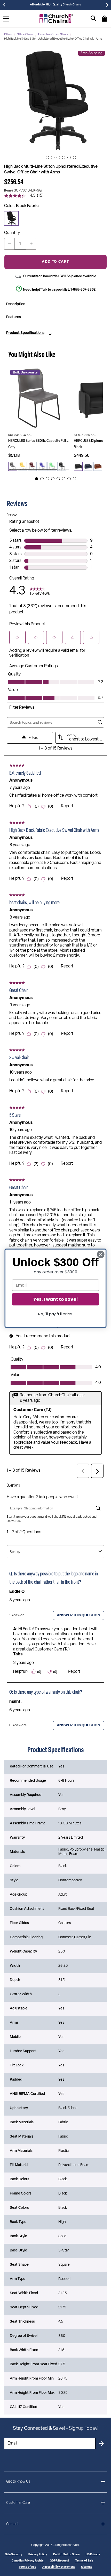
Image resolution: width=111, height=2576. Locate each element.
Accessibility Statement (59, 2567)
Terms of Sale (84, 2561)
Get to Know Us (18, 2482)
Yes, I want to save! (55, 1299)
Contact (12, 2524)
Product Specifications (25, 333)
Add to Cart (55, 262)
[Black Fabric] (11, 218)
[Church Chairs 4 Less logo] (56, 19)
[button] (55, 100)
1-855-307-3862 (83, 290)
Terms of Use (27, 2567)
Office (8, 35)
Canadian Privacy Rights (28, 2561)
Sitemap (87, 2567)
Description (16, 304)
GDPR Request (60, 2561)
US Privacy (93, 2555)
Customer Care (18, 2503)
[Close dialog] (101, 1254)
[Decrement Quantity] (9, 244)
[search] (94, 19)
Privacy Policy (38, 2555)
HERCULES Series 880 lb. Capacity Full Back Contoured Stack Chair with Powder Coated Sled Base (39, 441)
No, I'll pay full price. (55, 1314)
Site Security (14, 2555)
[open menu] (6, 19)
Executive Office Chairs (53, 35)
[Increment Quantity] (31, 244)
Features (14, 317)
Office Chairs (25, 35)
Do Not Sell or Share (66, 2555)
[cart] (104, 21)
